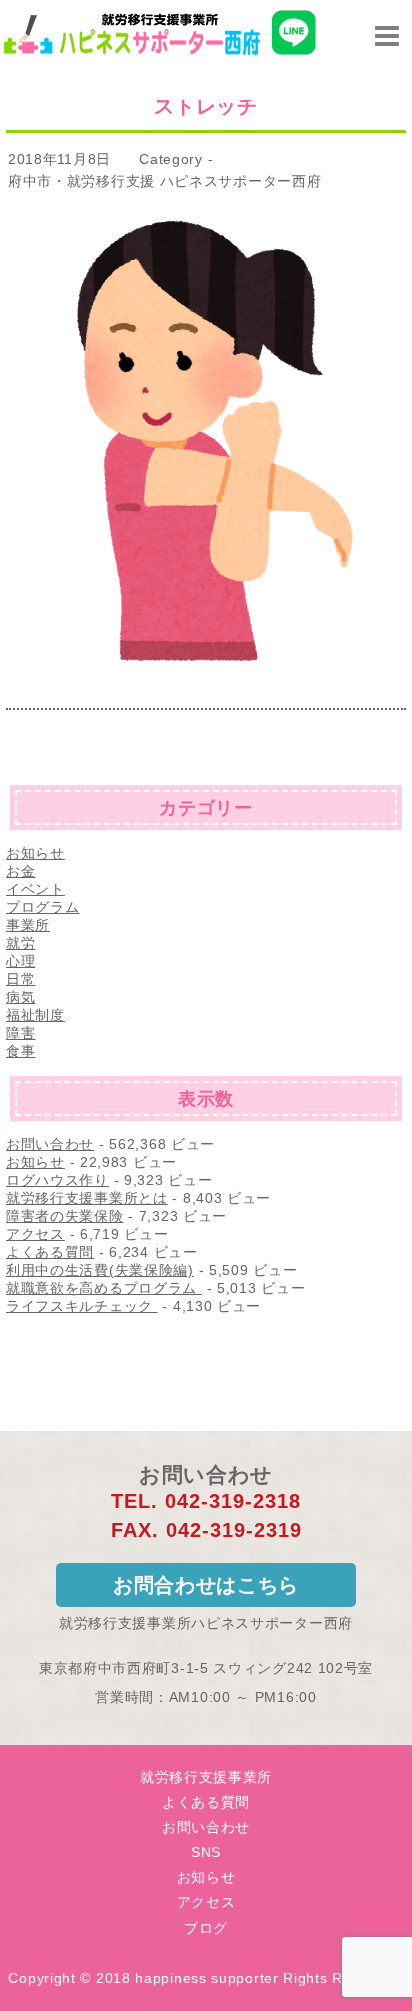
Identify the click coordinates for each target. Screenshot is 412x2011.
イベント (35, 889)
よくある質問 (50, 1252)
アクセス (35, 1234)
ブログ (206, 1928)
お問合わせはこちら (206, 1585)
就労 (20, 943)
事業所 (28, 925)
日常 (20, 979)
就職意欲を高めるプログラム (104, 1288)
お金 (20, 871)
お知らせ (35, 853)
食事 (20, 1051)
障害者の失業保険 (65, 1216)
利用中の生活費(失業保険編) (100, 1270)
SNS (206, 1852)
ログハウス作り (57, 1180)
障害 (20, 1033)
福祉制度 (35, 1015)
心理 (20, 961)
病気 (20, 997)
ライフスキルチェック (82, 1306)
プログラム (43, 907)
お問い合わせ (50, 1144)
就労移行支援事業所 (206, 1777)
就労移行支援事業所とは (87, 1198)
